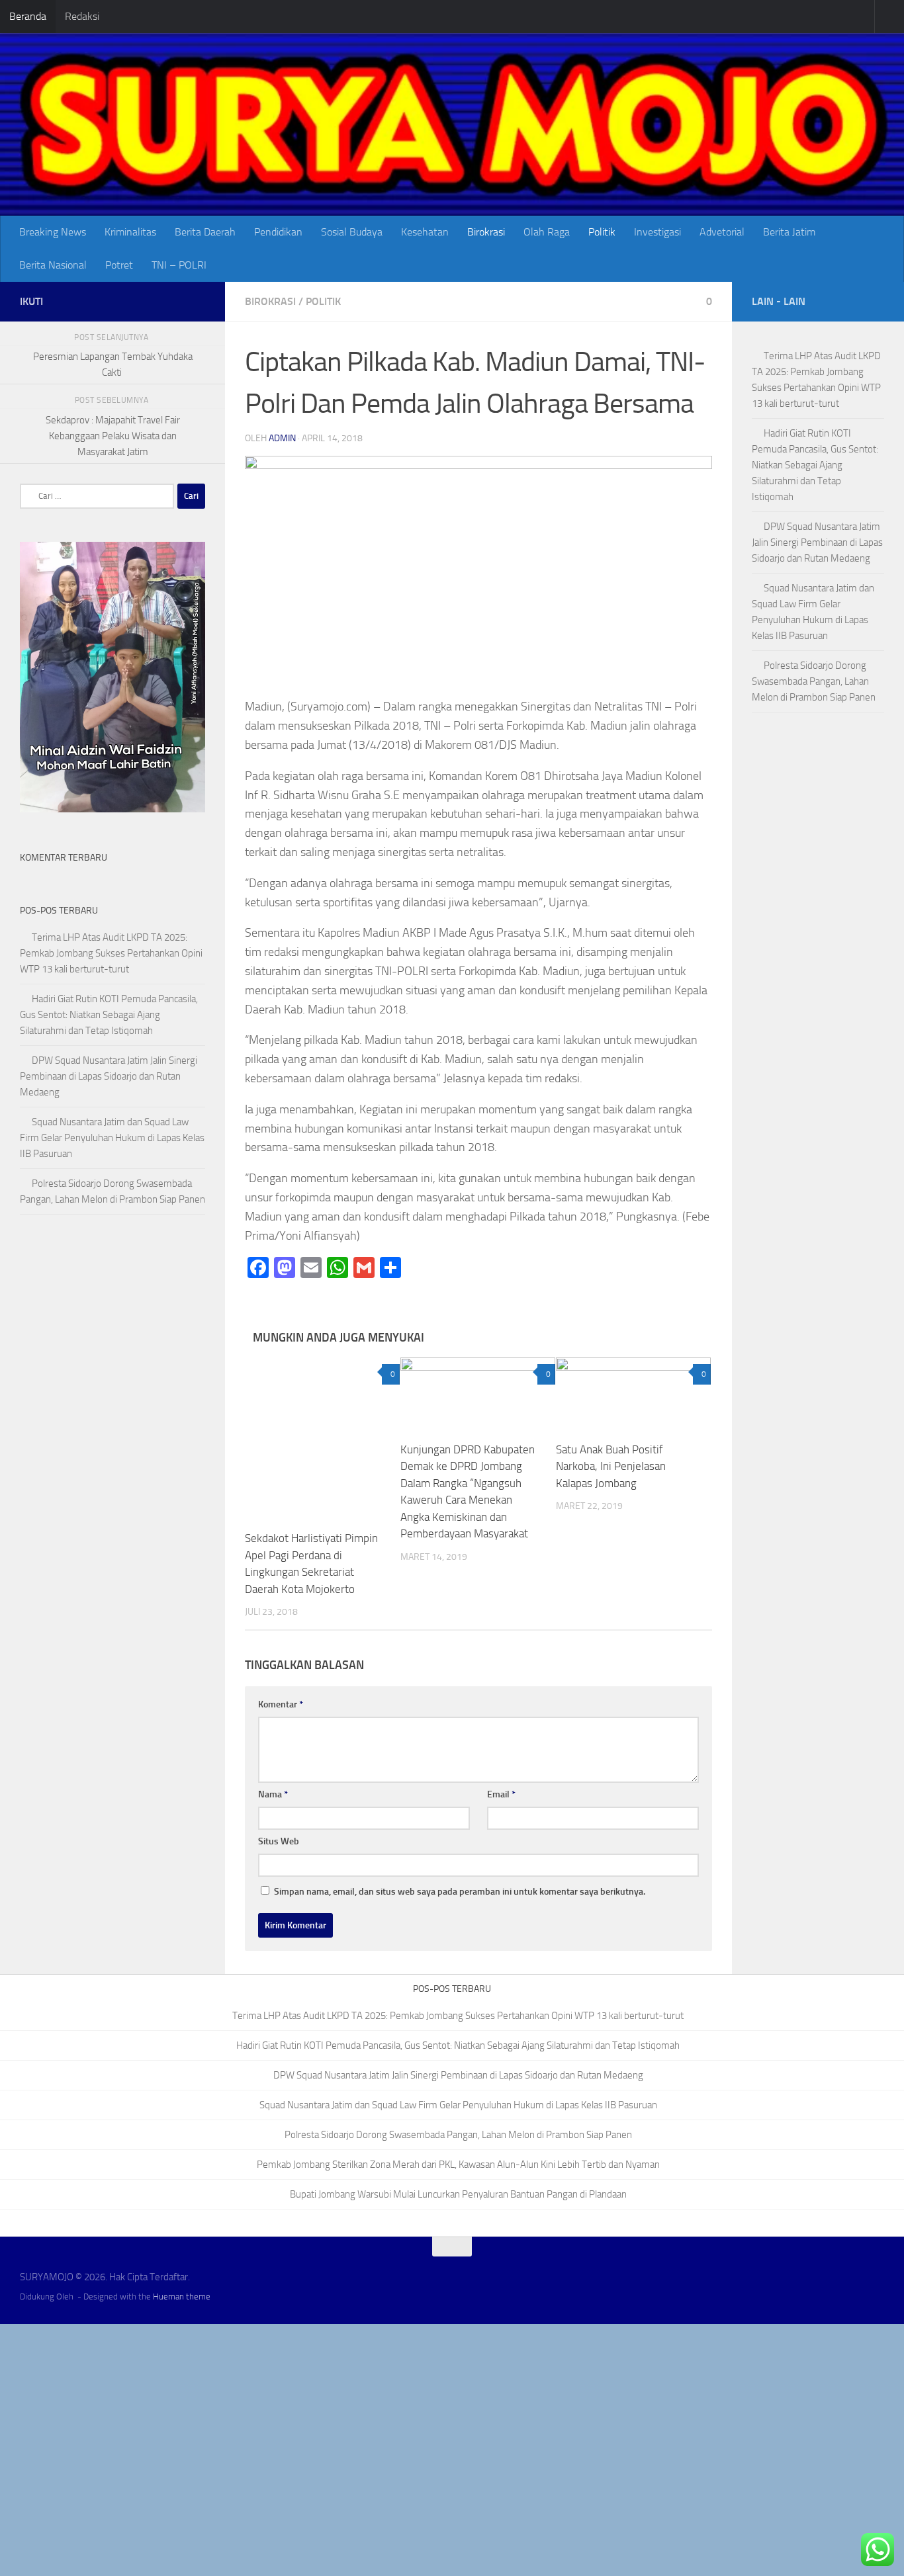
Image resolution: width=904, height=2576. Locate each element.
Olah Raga (547, 232)
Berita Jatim (789, 232)
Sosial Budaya (352, 232)
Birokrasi (486, 232)
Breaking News (53, 232)
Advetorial (722, 232)
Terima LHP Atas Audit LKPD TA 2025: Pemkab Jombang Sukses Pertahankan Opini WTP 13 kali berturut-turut (111, 954)
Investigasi (657, 232)
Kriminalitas (130, 232)
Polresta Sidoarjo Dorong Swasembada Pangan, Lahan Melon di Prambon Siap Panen (814, 684)
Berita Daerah (205, 232)
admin (282, 438)
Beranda (28, 16)
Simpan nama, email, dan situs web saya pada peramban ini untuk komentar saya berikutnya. (460, 1892)
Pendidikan (278, 232)
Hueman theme (182, 2301)
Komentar (281, 1704)
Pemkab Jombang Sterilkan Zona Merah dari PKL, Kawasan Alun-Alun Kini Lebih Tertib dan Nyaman (458, 2168)
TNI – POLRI (179, 265)
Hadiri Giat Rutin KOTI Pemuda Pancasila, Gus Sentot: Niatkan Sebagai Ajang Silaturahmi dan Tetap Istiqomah (109, 1016)
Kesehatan (425, 232)
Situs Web (279, 1841)
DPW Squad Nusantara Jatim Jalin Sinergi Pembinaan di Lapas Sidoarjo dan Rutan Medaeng (109, 1078)
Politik (602, 232)
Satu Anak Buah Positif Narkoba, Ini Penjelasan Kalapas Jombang (611, 1466)
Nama (273, 1794)
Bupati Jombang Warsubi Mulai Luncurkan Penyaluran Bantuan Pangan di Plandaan (458, 2198)
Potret (119, 265)
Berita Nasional (53, 265)
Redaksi (82, 16)
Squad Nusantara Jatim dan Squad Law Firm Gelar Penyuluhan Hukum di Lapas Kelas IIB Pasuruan (112, 1140)
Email (501, 1794)
